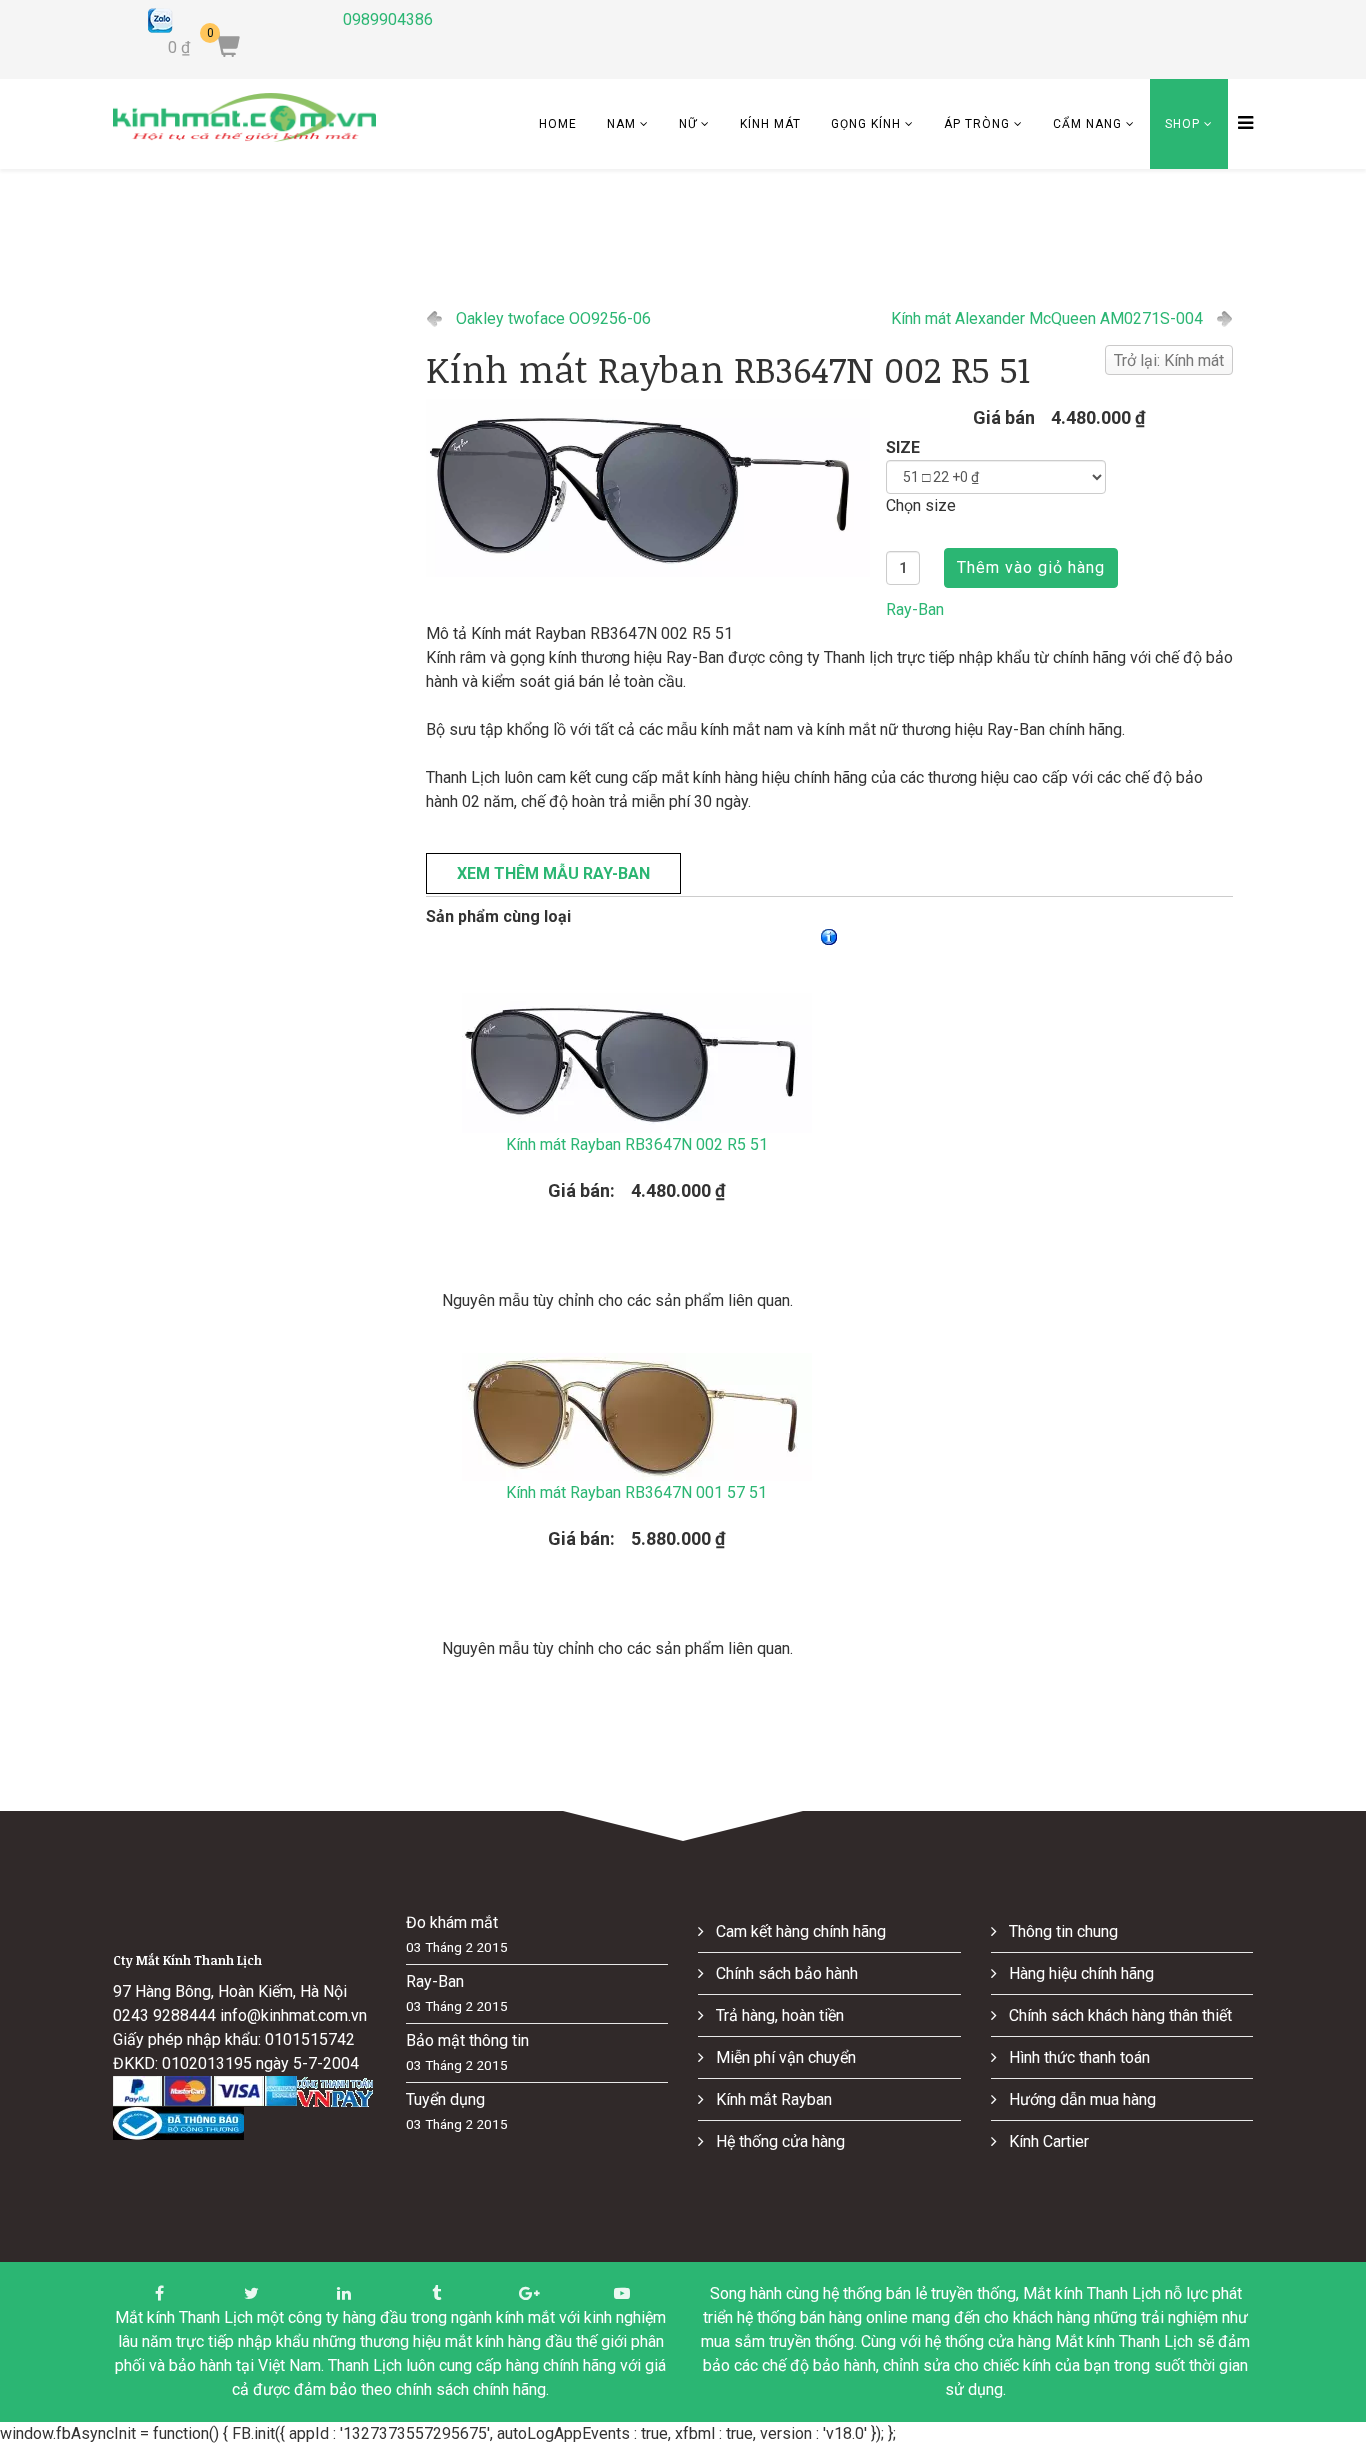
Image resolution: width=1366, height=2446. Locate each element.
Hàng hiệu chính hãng (1079, 1973)
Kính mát (770, 124)
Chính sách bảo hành (785, 1973)
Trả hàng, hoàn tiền (778, 2015)
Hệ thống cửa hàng (778, 2141)
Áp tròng (977, 124)
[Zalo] (230, 20)
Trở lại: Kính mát (1169, 360)
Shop (1182, 124)
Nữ (688, 124)
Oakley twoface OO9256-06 (553, 318)
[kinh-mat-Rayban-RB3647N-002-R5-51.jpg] (648, 488)
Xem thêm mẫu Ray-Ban (553, 873)
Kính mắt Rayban (772, 2099)
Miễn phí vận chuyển (784, 2057)
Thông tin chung (1061, 1931)
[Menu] (1240, 124)
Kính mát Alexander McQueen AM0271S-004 (1047, 318)
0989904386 (388, 19)
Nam (621, 124)
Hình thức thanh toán (1077, 2057)
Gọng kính (866, 124)
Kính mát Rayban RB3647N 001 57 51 (636, 1492)
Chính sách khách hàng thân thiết (1118, 2015)
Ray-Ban (915, 609)
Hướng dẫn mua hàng (1080, 2099)
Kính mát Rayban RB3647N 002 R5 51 (637, 1144)
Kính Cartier (1047, 2141)
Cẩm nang (1087, 124)
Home (558, 124)
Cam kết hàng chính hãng (799, 1931)
